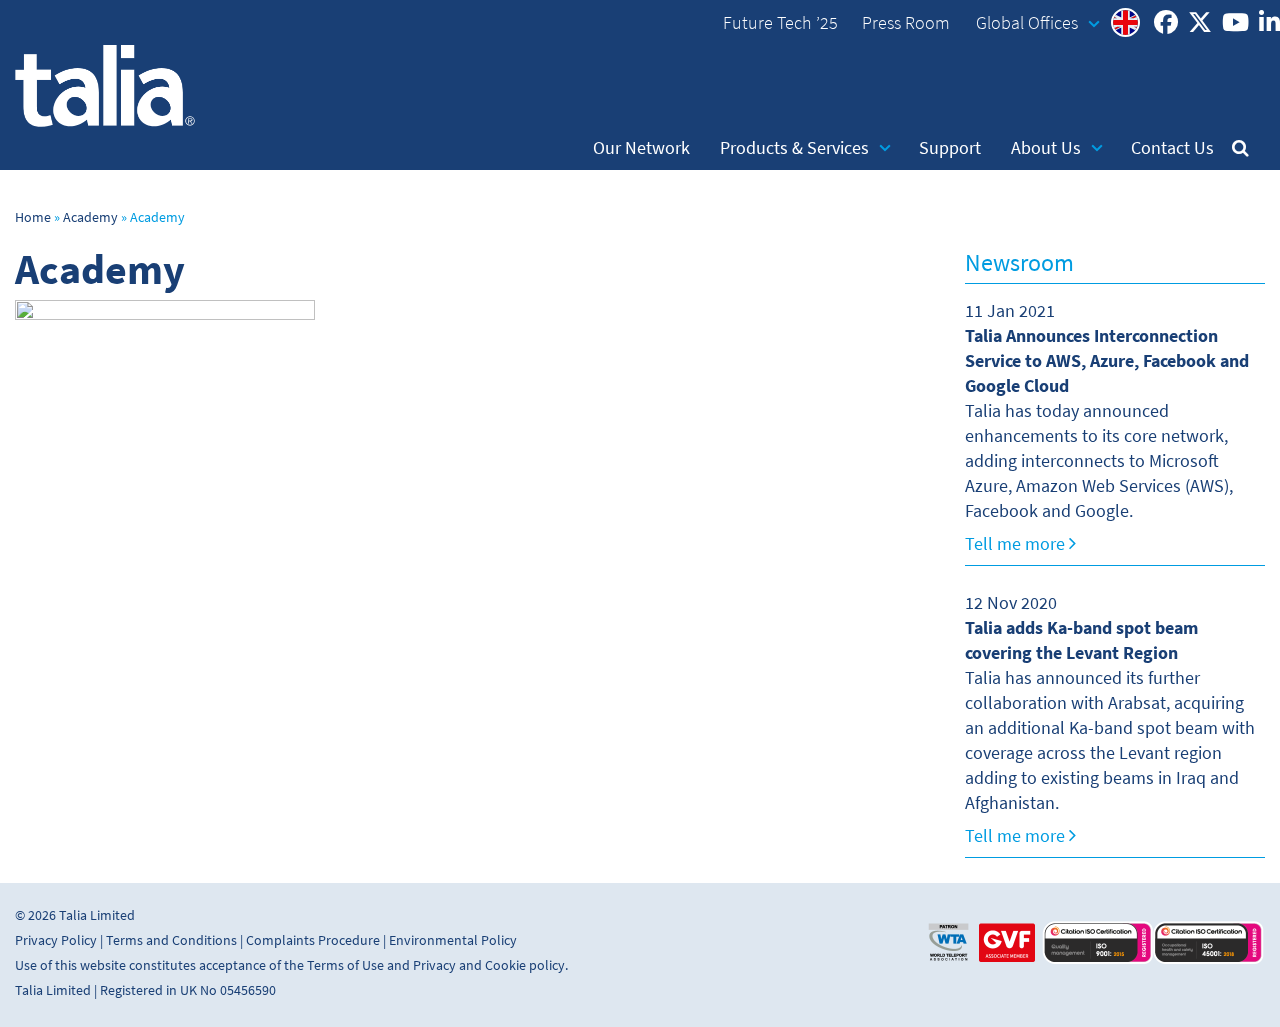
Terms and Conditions (171, 940)
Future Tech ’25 (780, 23)
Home (33, 217)
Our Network (641, 148)
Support (950, 148)
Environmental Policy (453, 940)
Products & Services (794, 148)
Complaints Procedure (313, 940)
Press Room (906, 23)
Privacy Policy (56, 940)
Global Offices (1027, 23)
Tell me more (1017, 544)
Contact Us (1172, 148)
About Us (1046, 148)
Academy (90, 217)
